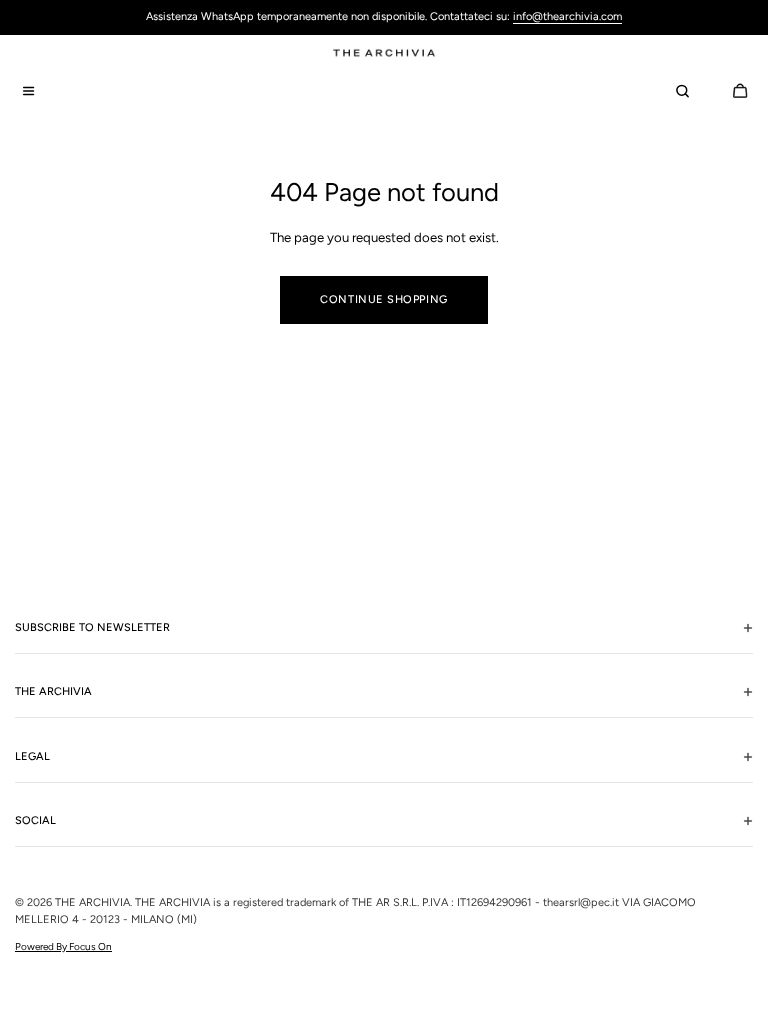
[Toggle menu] (28, 91)
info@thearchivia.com (567, 16)
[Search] (682, 91)
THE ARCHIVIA (92, 902)
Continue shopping (383, 299)
